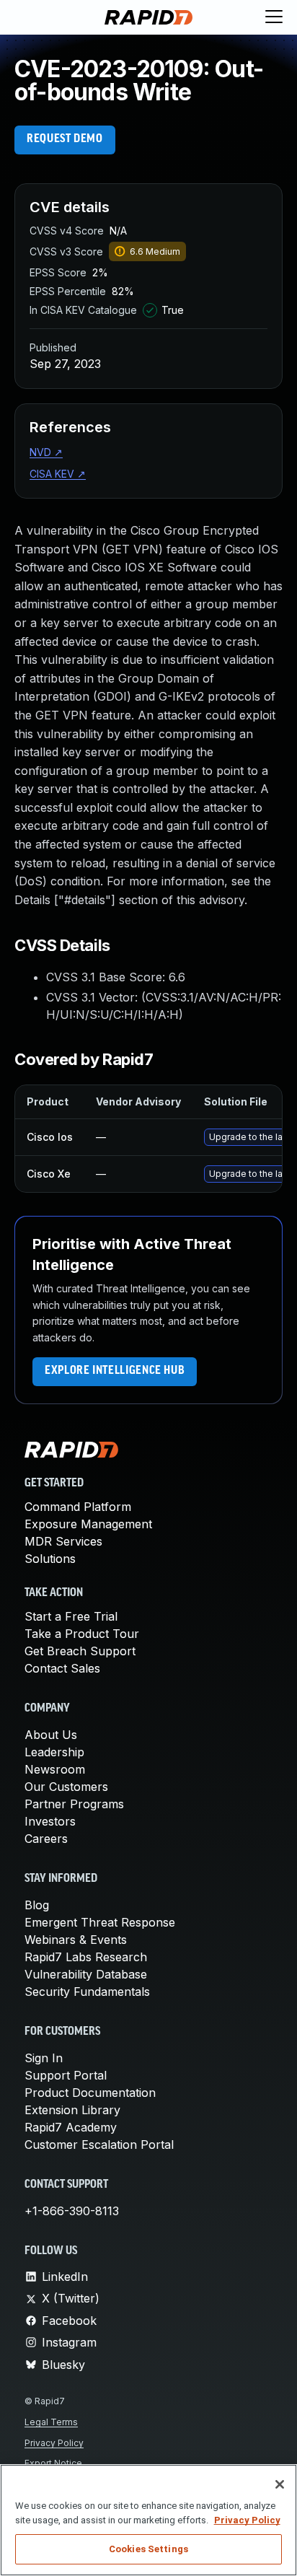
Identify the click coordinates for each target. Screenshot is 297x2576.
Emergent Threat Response (100, 1922)
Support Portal (66, 2075)
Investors (50, 1821)
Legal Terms (51, 2422)
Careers (46, 1839)
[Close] (280, 2484)
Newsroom (55, 1769)
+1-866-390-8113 (72, 2211)
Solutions (50, 1559)
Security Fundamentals (87, 1992)
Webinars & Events (76, 1940)
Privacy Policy (54, 2443)
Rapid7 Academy (71, 2127)
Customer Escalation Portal (99, 2145)
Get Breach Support (80, 1651)
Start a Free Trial (71, 1616)
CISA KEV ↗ (58, 474)
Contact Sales (62, 1668)
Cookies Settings (148, 2549)
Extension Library (72, 2110)
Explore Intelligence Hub (115, 1371)
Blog (37, 1905)
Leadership (54, 1752)
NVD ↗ (46, 452)
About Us (51, 1735)
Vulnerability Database (86, 1974)
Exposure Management (88, 1524)
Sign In (44, 2058)
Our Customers (66, 1787)
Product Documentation (90, 2093)
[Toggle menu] (274, 17)
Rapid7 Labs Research (86, 1957)
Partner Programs (74, 1804)
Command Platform (78, 1507)
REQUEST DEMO (65, 139)
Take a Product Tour (82, 1634)
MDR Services (63, 1541)
